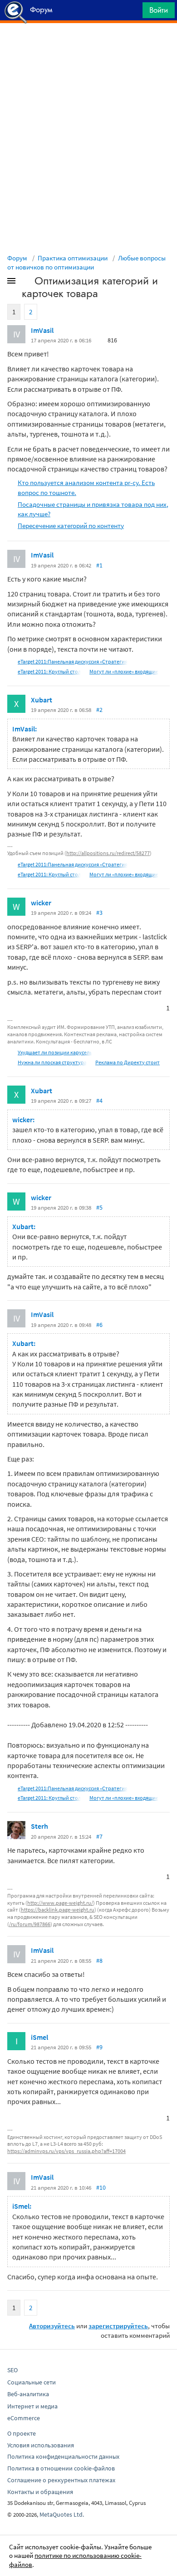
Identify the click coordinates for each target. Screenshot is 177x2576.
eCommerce (24, 2418)
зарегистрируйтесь (118, 2326)
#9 (99, 2047)
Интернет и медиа (32, 2406)
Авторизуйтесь (52, 2326)
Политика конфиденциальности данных (63, 2456)
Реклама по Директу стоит (128, 1062)
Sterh (39, 1826)
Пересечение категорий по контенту (71, 526)
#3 (99, 913)
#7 (99, 1836)
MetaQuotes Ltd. (62, 2514)
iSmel (39, 2037)
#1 (99, 565)
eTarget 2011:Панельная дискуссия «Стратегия (73, 661)
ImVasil (42, 330)
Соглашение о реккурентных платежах (61, 2480)
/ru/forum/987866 (30, 1924)
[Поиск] (133, 12)
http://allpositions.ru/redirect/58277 (108, 853)
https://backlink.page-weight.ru (58, 1910)
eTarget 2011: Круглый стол (49, 671)
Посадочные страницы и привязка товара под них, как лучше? (93, 509)
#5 (99, 1207)
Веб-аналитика (28, 2394)
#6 (99, 1325)
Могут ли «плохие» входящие (124, 671)
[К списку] (26, 283)
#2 (99, 710)
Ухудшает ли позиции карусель (55, 1052)
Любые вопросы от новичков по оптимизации (86, 262)
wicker (41, 903)
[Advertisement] (88, 46)
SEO (12, 2370)
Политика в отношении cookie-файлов (61, 2468)
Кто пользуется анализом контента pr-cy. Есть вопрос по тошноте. (86, 487)
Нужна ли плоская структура (52, 1062)
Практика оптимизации (73, 258)
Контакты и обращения (40, 2492)
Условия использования (41, 2445)
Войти (159, 10)
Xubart (42, 700)
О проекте (22, 2433)
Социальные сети (32, 2382)
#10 (101, 2187)
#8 (99, 1961)
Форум (17, 258)
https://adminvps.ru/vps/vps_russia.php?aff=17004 (66, 2151)
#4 (99, 1101)
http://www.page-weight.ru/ (60, 1903)
